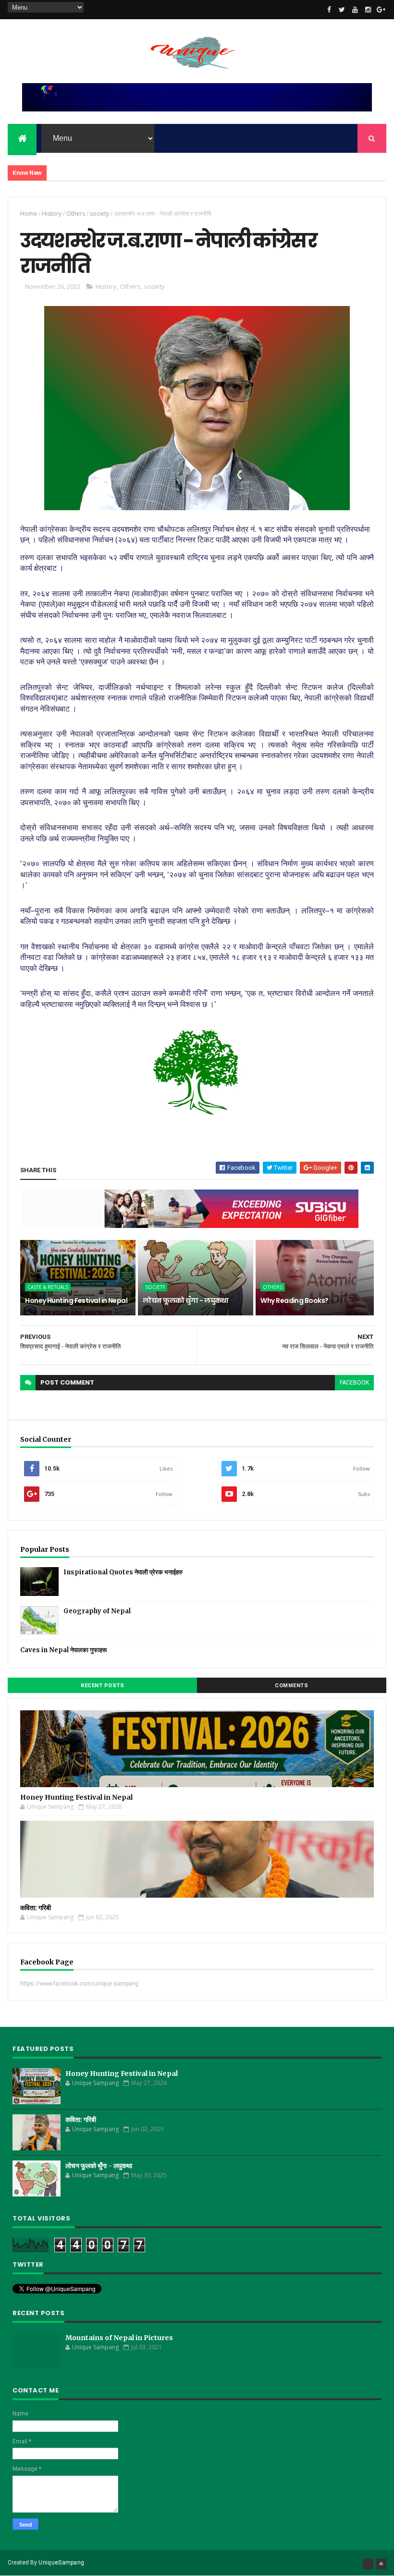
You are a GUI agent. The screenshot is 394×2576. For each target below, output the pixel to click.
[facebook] (329, 10)
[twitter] (342, 10)
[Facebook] (368, 2564)
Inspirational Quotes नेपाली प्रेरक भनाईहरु (123, 1572)
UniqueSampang (61, 2563)
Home (29, 214)
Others (76, 214)
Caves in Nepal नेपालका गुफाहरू (63, 1650)
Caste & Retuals (48, 1287)
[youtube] (355, 10)
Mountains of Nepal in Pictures (119, 2338)
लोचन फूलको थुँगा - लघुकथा (185, 1300)
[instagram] (368, 10)
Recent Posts (102, 1686)
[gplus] (381, 10)
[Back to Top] (381, 2564)
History (52, 214)
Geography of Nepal (97, 1611)
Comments (291, 1686)
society (99, 214)
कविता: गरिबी (36, 1908)
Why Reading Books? (294, 1300)
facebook (354, 1383)
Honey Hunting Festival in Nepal (76, 1300)
